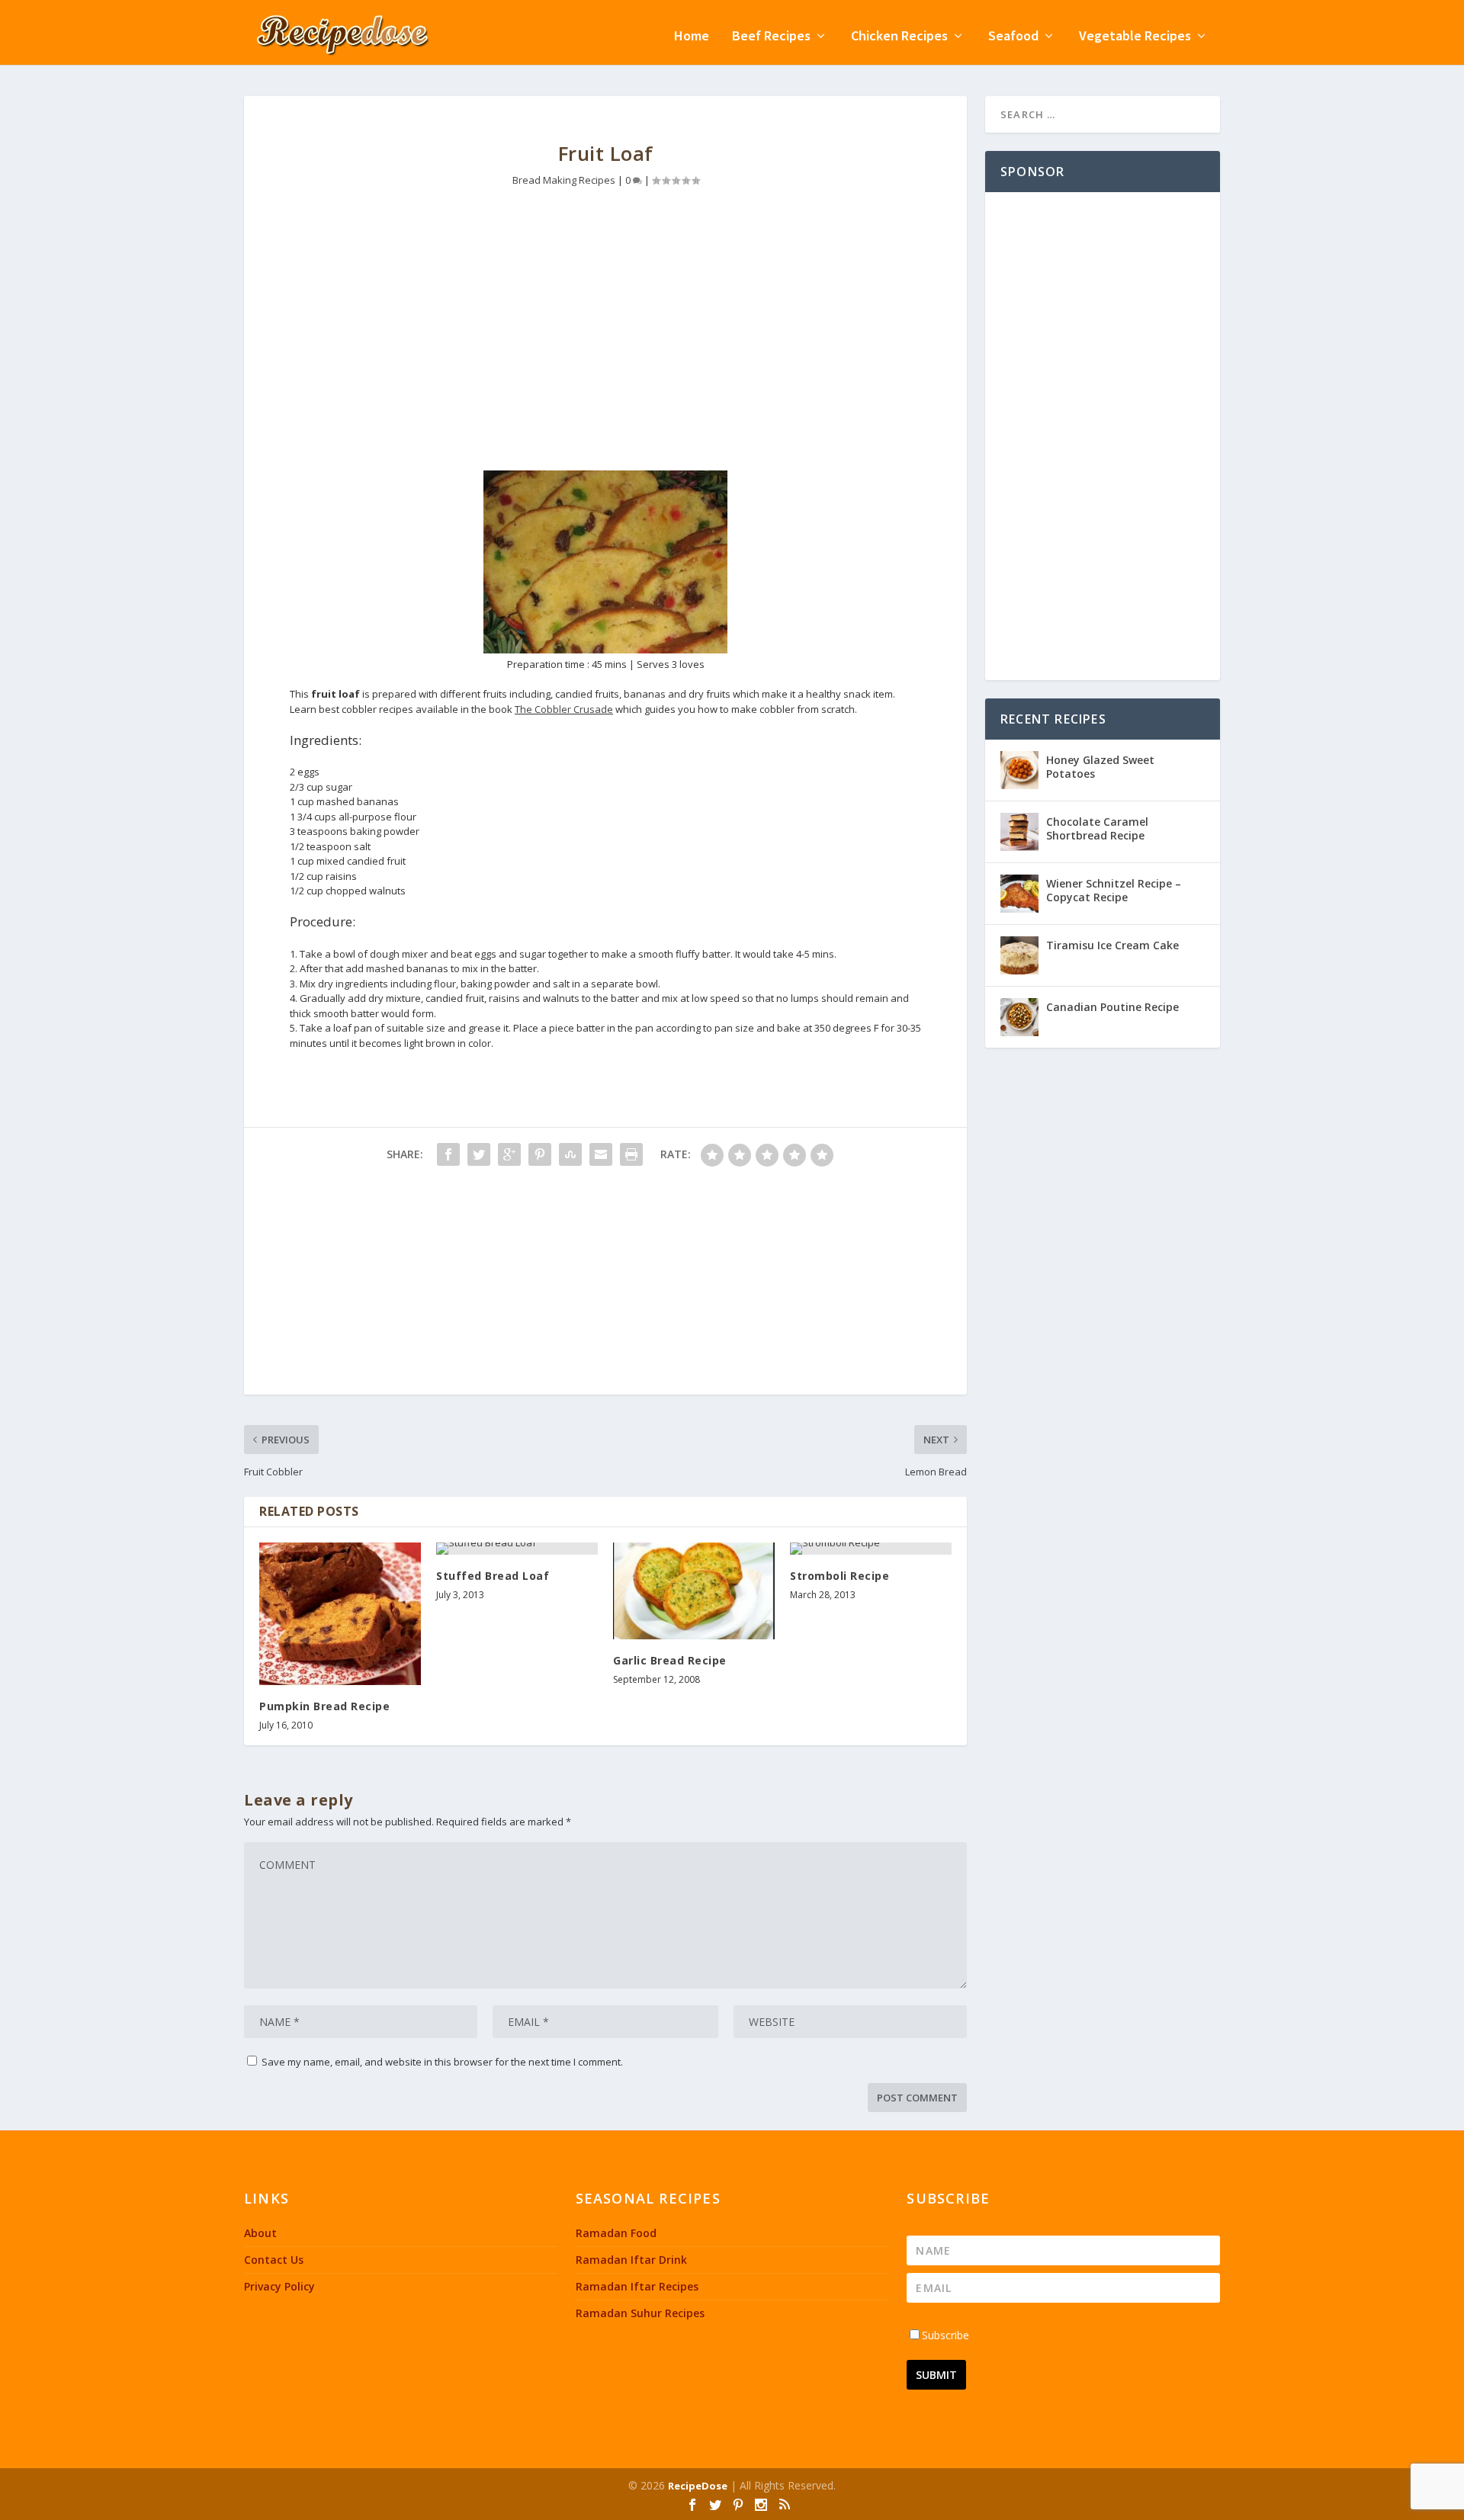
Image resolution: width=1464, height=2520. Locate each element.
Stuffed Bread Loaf (493, 1576)
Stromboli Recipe (840, 1576)
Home (692, 37)
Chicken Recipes (899, 37)
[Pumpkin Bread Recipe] (340, 1614)
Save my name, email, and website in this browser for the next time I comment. (442, 2062)
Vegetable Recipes (1135, 37)
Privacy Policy (279, 2286)
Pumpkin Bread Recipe (324, 1706)
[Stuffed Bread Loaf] (517, 1549)
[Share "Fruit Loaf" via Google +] (509, 1154)
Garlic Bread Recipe (670, 1660)
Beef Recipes (771, 37)
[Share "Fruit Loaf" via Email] (601, 1154)
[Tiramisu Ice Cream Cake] (1019, 955)
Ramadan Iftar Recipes (637, 2286)
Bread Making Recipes (564, 180)
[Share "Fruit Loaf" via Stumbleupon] (570, 1154)
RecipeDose (698, 2486)
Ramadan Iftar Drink (631, 2260)
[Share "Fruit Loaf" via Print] (631, 1154)
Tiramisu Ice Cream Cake (1112, 945)
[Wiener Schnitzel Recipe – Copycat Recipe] (1019, 894)
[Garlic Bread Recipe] (694, 1591)
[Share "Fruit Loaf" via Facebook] (448, 1154)
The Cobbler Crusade (564, 709)
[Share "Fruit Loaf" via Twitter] (479, 1154)
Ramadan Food (616, 2233)
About (260, 2233)
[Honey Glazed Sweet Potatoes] (1019, 770)
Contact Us (274, 2260)
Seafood (1013, 37)
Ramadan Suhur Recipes (640, 2313)
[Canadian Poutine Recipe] (1019, 1017)
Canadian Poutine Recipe (1112, 1007)
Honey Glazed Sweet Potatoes (1100, 767)
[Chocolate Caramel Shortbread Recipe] (1019, 832)
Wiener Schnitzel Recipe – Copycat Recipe (1114, 890)
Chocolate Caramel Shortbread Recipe (1097, 828)
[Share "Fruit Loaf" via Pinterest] (540, 1154)
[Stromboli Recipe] (871, 1549)
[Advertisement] (605, 341)
